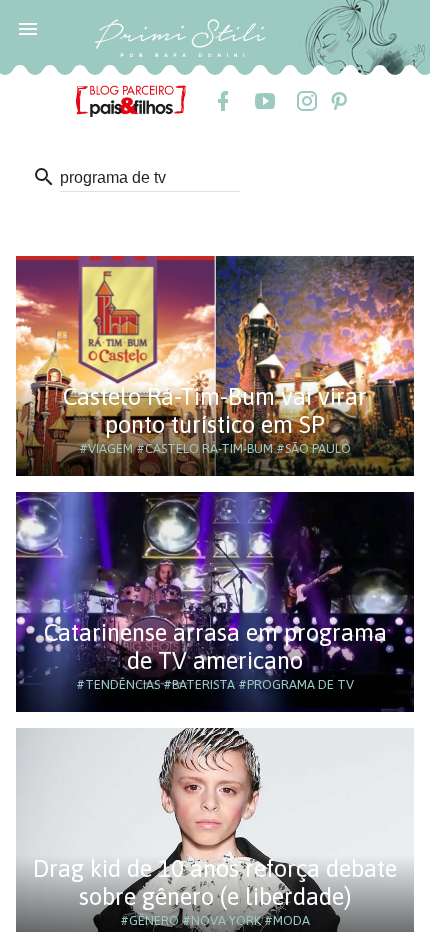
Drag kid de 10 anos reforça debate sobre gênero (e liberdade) (215, 882)
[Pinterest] (338, 101)
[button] (28, 28)
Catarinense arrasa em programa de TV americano (215, 646)
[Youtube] (264, 101)
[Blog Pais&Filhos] (131, 100)
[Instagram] (306, 101)
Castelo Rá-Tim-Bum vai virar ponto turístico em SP (215, 410)
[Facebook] (222, 101)
